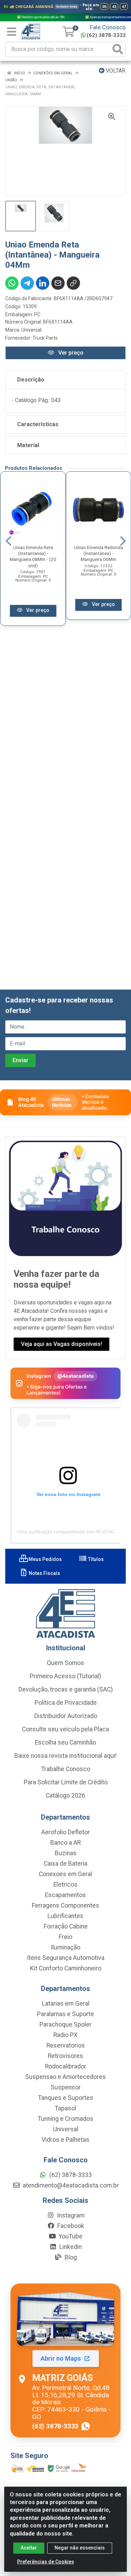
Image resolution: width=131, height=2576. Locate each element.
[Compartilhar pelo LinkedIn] (43, 283)
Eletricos (65, 1885)
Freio (65, 1937)
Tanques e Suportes (66, 2098)
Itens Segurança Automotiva (66, 1958)
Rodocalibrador (66, 2066)
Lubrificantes (65, 1916)
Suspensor (66, 2087)
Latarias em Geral (66, 2004)
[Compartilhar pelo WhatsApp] (12, 283)
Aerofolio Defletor (65, 1832)
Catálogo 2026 (65, 1796)
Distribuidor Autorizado (66, 1716)
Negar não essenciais (80, 2548)
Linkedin (70, 2247)
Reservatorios (66, 2045)
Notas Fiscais (44, 1573)
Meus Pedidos (45, 1559)
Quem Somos (65, 1663)
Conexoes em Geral (65, 1874)
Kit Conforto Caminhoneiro (66, 1968)
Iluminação (65, 1947)
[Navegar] (8, 541)
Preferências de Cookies (46, 2562)
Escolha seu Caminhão (65, 1742)
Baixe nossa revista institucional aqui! (65, 1756)
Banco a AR (65, 1843)
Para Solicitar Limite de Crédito (66, 1782)
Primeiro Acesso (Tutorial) (65, 1676)
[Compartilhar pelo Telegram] (27, 283)
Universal (31, 330)
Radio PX (65, 2035)
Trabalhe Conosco (66, 1769)
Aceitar (29, 2548)
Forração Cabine (66, 1926)
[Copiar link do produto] (73, 283)
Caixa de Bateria (65, 1864)
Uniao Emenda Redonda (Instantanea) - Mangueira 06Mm (99, 553)
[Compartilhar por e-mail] (58, 283)
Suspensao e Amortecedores (65, 2077)
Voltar (115, 71)
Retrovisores (65, 2056)
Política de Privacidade (66, 1703)
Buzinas (66, 1853)
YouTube (70, 2236)
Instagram (70, 2215)
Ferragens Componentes (65, 1905)
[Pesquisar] (118, 49)
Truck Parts (45, 338)
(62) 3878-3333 (106, 35)
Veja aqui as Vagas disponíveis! (61, 1344)
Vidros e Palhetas (65, 2140)
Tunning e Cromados (65, 2119)
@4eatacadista (76, 1376)
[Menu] (12, 32)
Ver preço (70, 353)
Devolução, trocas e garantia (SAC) (66, 1689)
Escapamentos (65, 1895)
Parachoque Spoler (65, 2024)
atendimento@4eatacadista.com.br (70, 2185)
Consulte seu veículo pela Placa (65, 1729)
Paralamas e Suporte (65, 2014)
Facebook (70, 2226)
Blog (70, 2257)
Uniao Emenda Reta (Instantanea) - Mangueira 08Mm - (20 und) (33, 556)
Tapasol (65, 2108)
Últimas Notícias (62, 1102)
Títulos (95, 1559)
